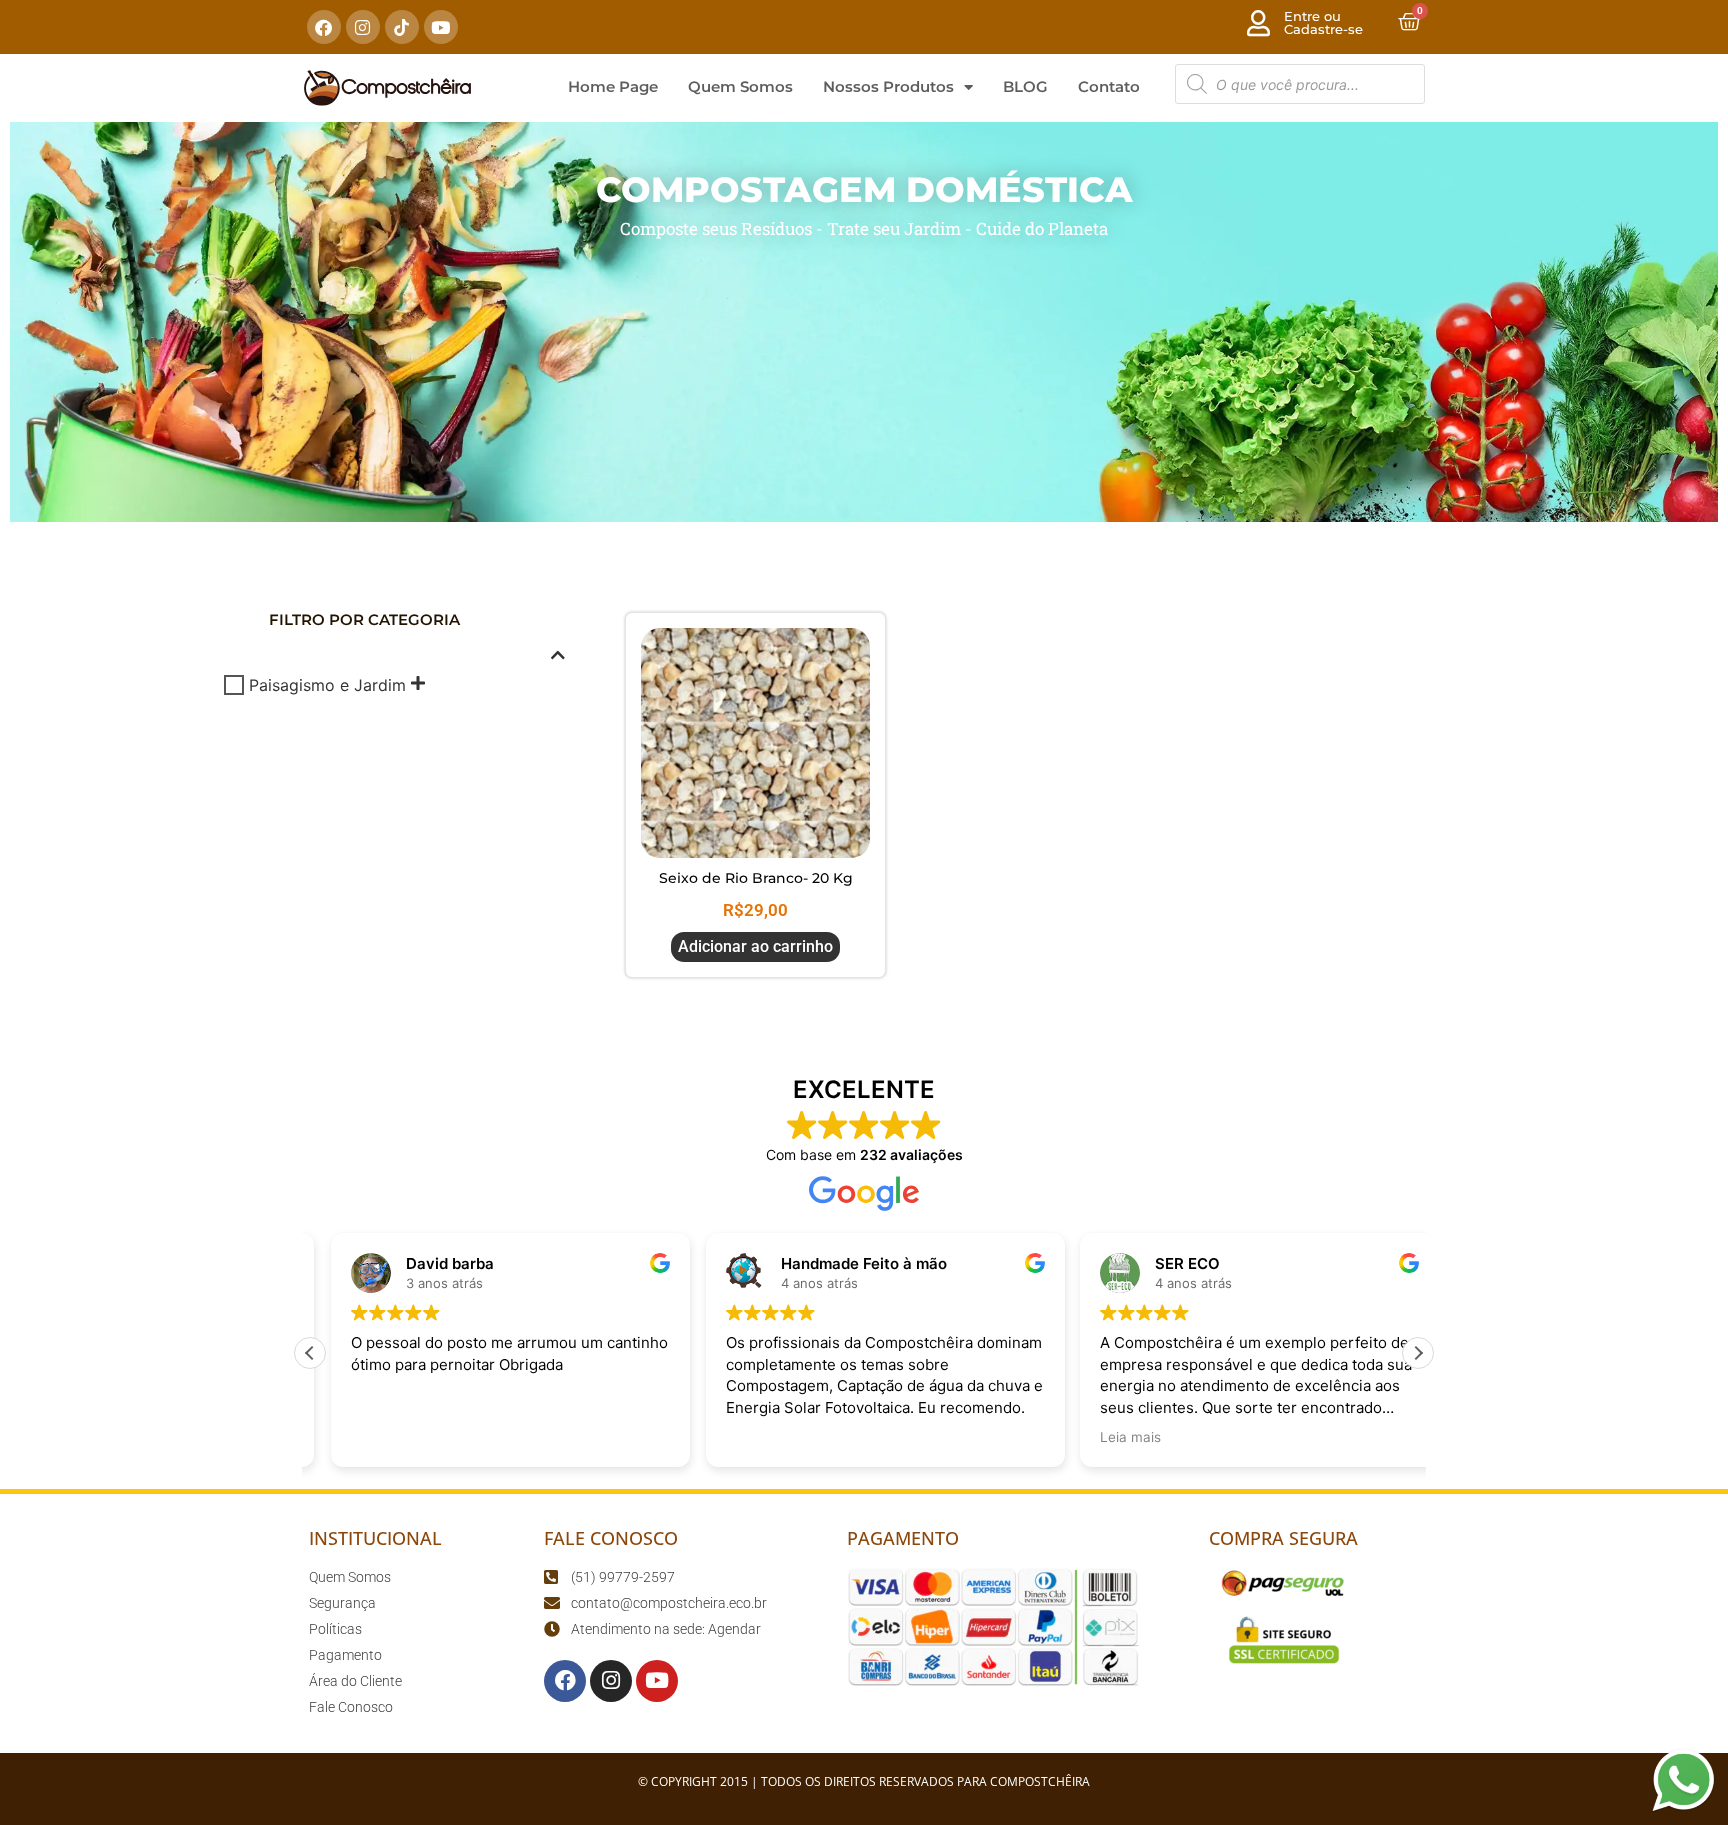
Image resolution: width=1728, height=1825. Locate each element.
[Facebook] (324, 27)
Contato (1109, 86)
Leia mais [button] (1109, 1437)
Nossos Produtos (888, 86)
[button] (1418, 1353)
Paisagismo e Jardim (327, 685)
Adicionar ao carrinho (755, 946)
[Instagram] (363, 27)
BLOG (1025, 86)
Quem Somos (740, 86)
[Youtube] (441, 27)
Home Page (613, 86)
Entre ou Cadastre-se (1323, 22)
